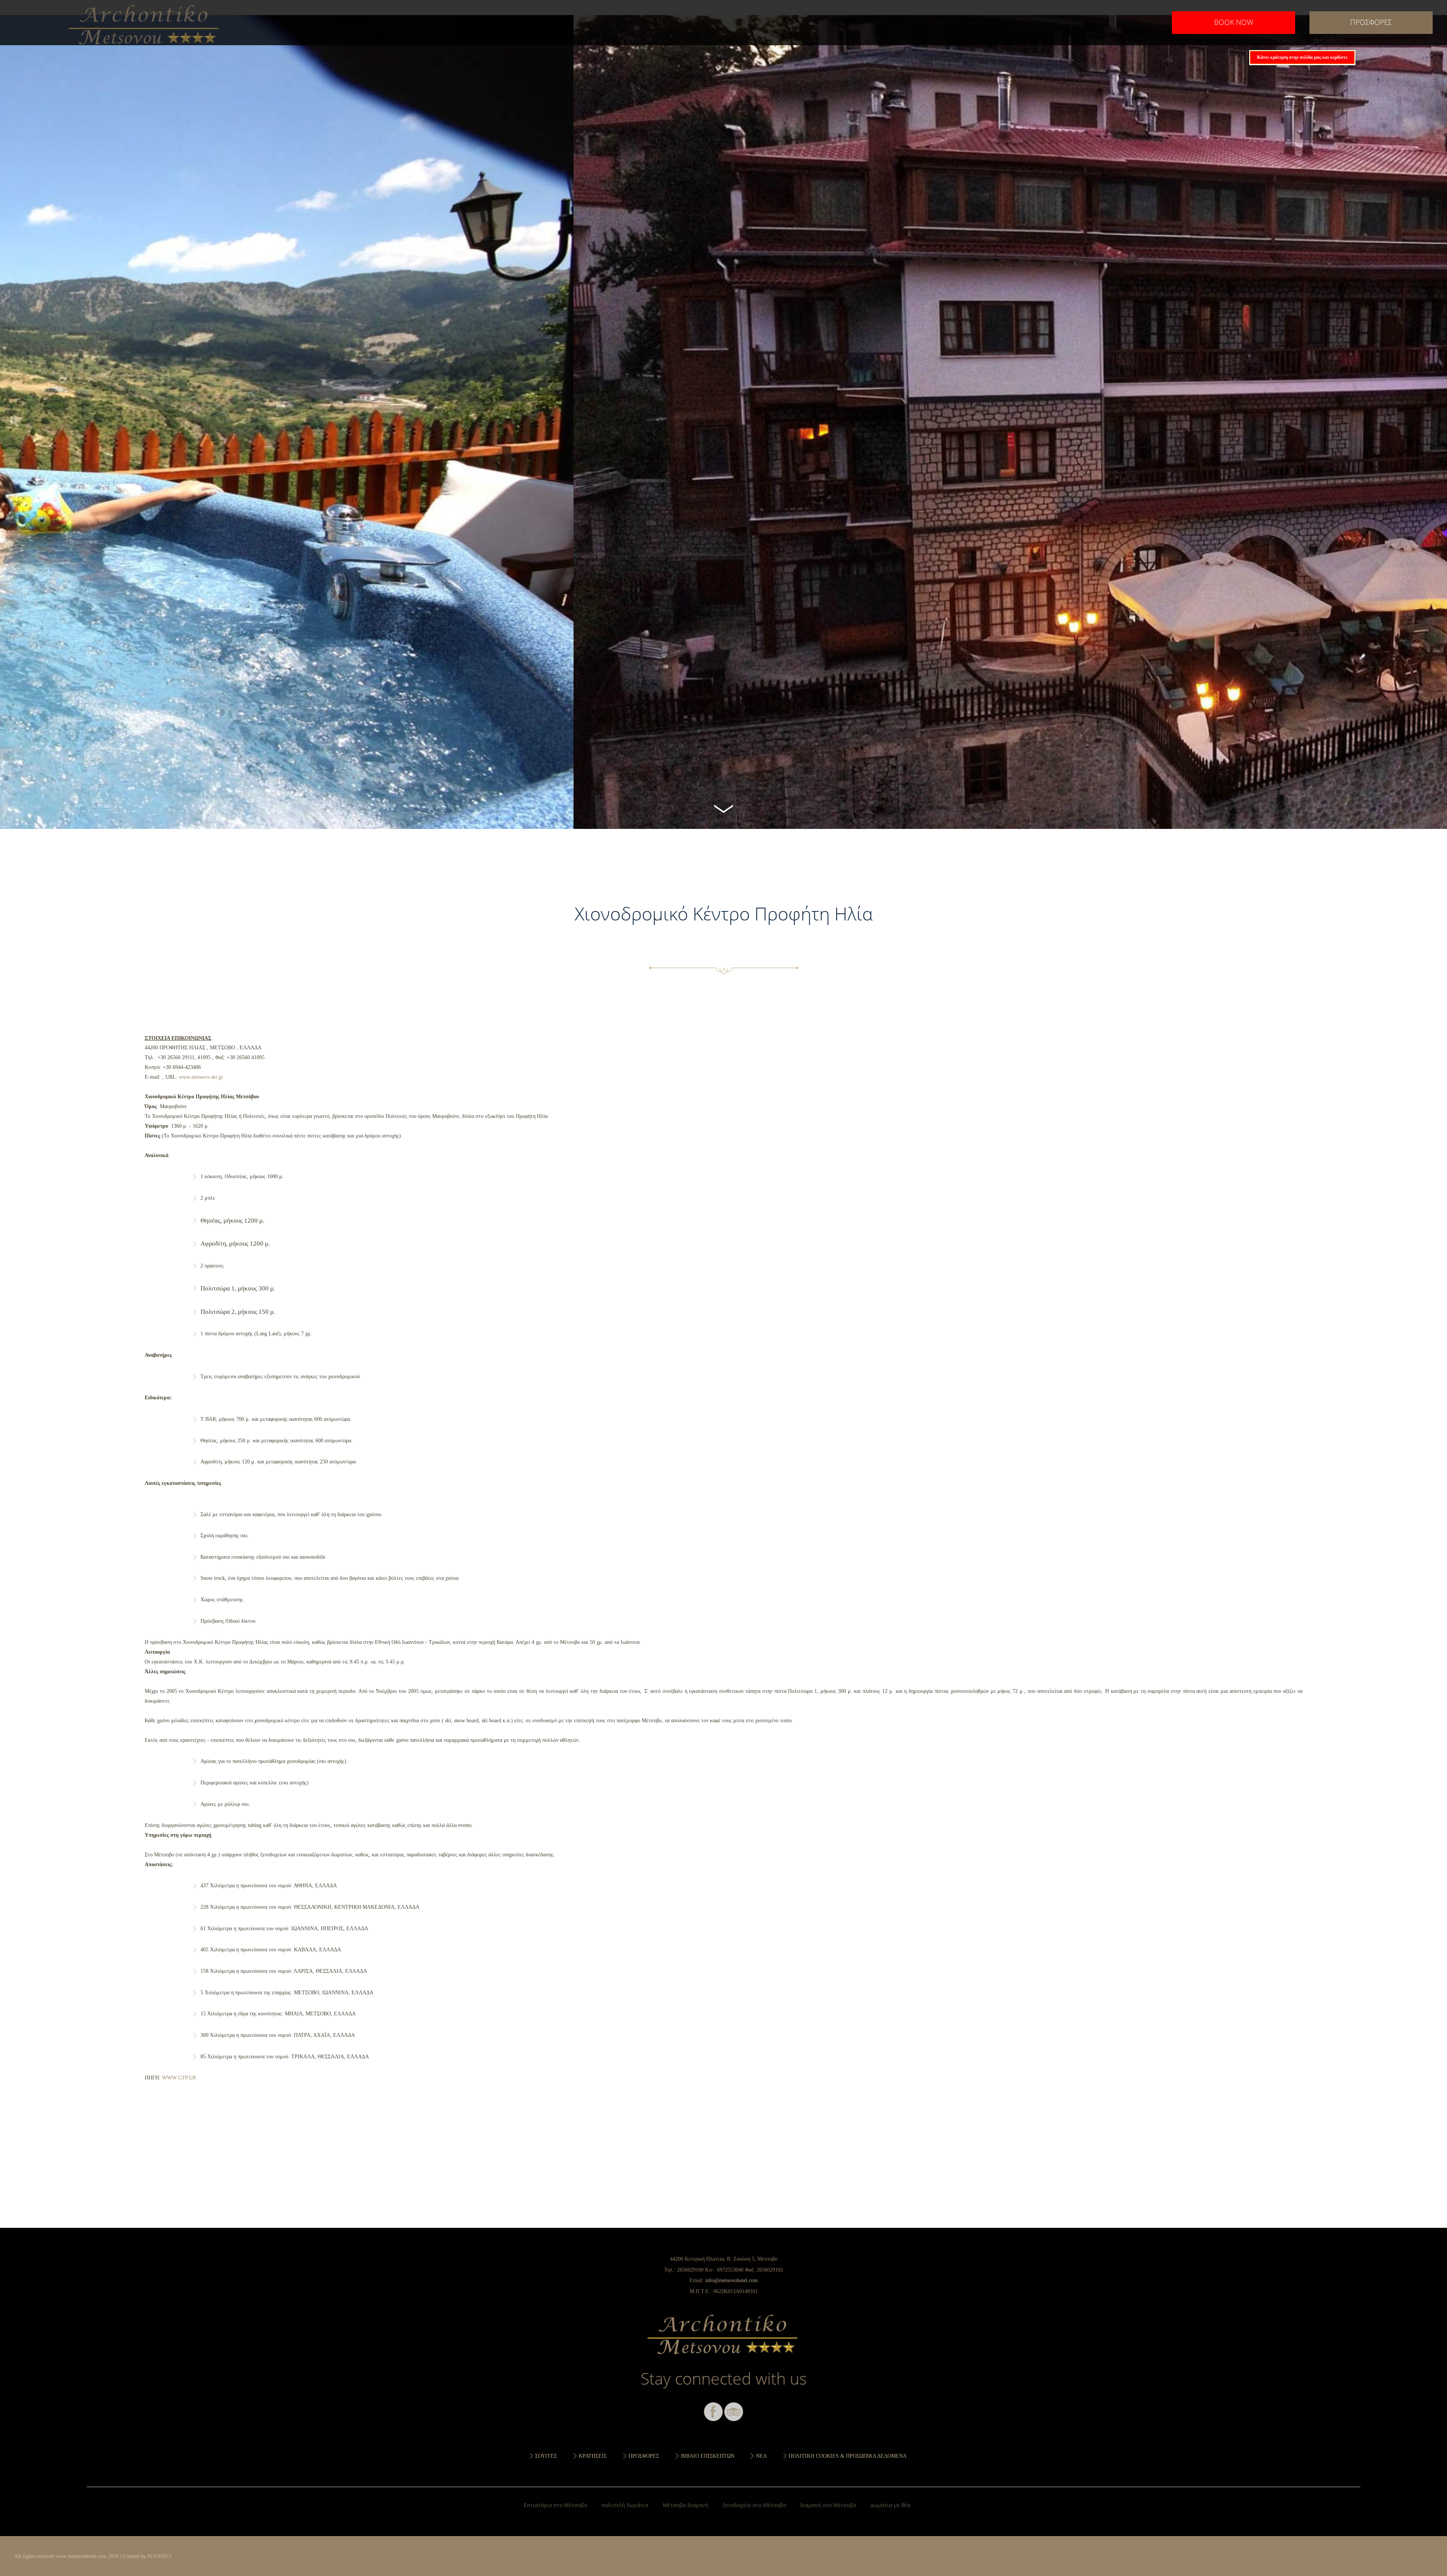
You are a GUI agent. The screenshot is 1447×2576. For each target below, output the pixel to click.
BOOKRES (160, 2556)
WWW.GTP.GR (179, 2078)
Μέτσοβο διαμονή (686, 2505)
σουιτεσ (546, 2456)
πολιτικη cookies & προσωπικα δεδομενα (848, 2456)
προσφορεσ (1371, 22)
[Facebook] (713, 2412)
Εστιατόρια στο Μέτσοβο (555, 2505)
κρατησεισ (593, 2456)
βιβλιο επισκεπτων (708, 2456)
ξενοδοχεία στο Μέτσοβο (754, 2505)
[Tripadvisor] (734, 2412)
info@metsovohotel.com (732, 2280)
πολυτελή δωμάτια (625, 2505)
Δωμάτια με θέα (890, 2505)
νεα (761, 2456)
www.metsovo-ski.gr (201, 1077)
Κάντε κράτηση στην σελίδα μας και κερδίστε (1302, 57)
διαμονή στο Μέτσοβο (828, 2505)
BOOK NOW (1234, 22)
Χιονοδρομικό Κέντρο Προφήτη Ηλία (145, 23)
